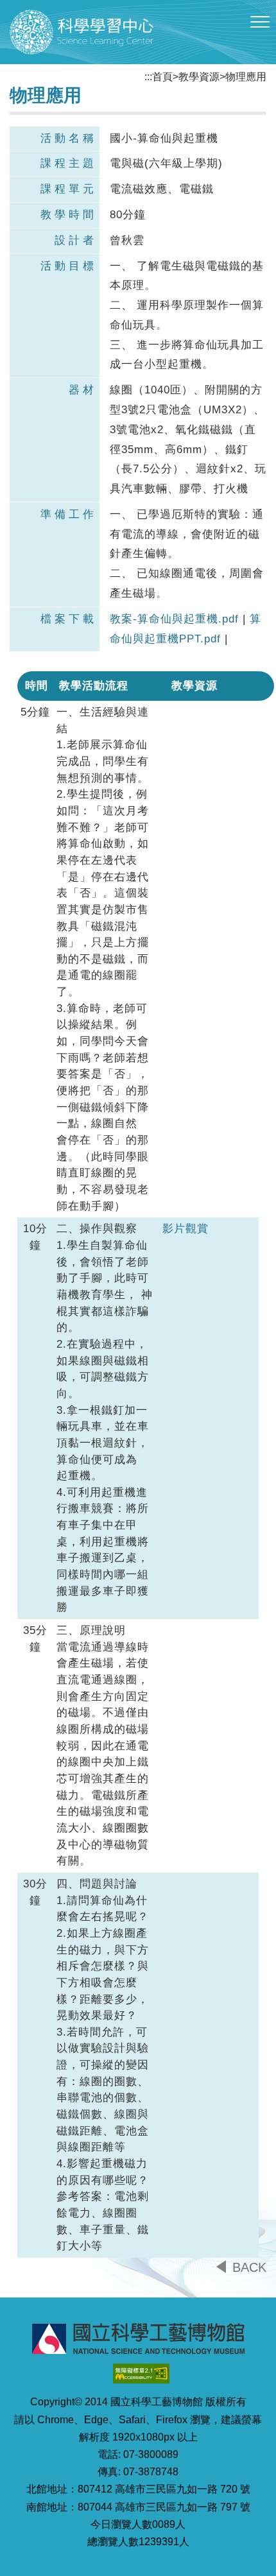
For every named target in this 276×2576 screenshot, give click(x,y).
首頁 (162, 77)
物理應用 (246, 77)
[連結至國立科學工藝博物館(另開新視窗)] (138, 2339)
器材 (83, 390)
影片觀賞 (185, 1229)
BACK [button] (249, 2267)
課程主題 (69, 163)
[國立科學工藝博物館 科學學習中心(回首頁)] (82, 32)
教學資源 (199, 77)
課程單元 (69, 189)
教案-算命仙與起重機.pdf (174, 619)
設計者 (76, 240)
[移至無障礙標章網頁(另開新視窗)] (141, 2374)
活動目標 (69, 266)
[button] (260, 22)
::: (148, 77)
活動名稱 (69, 138)
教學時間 (69, 215)
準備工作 (69, 514)
